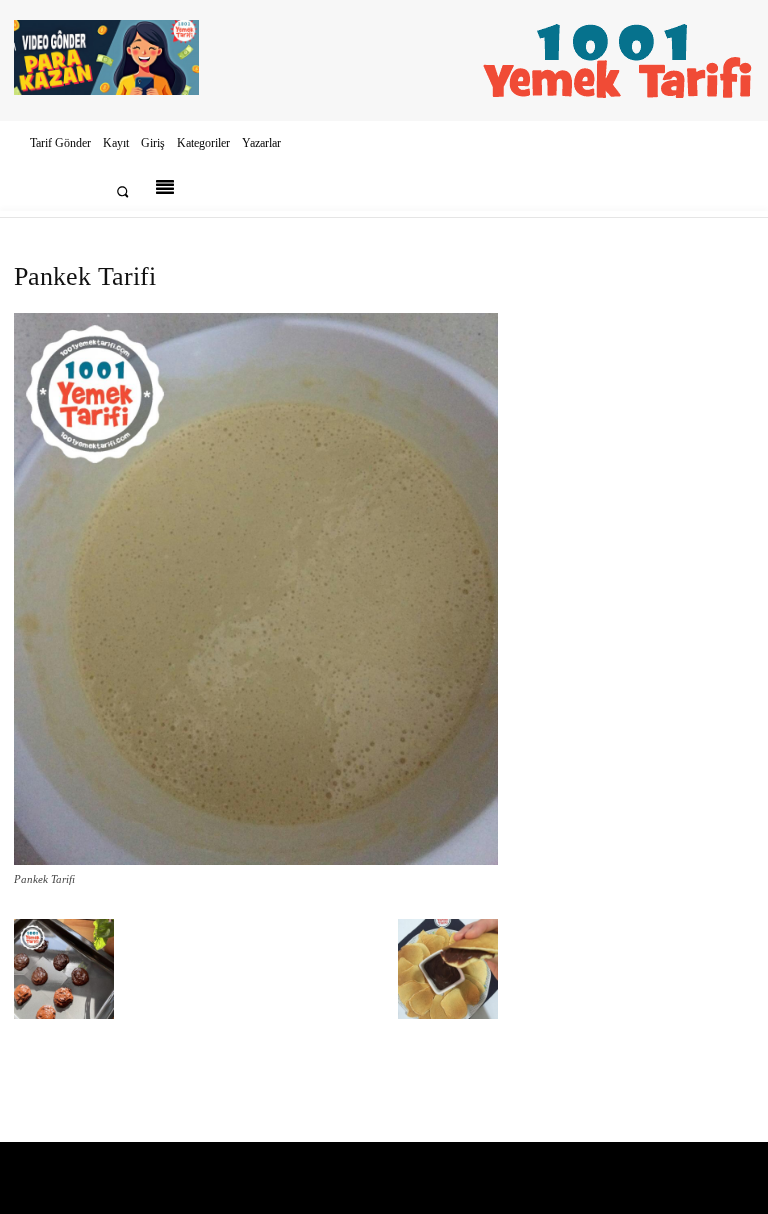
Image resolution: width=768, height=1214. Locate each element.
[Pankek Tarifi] (256, 860)
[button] (122, 191)
